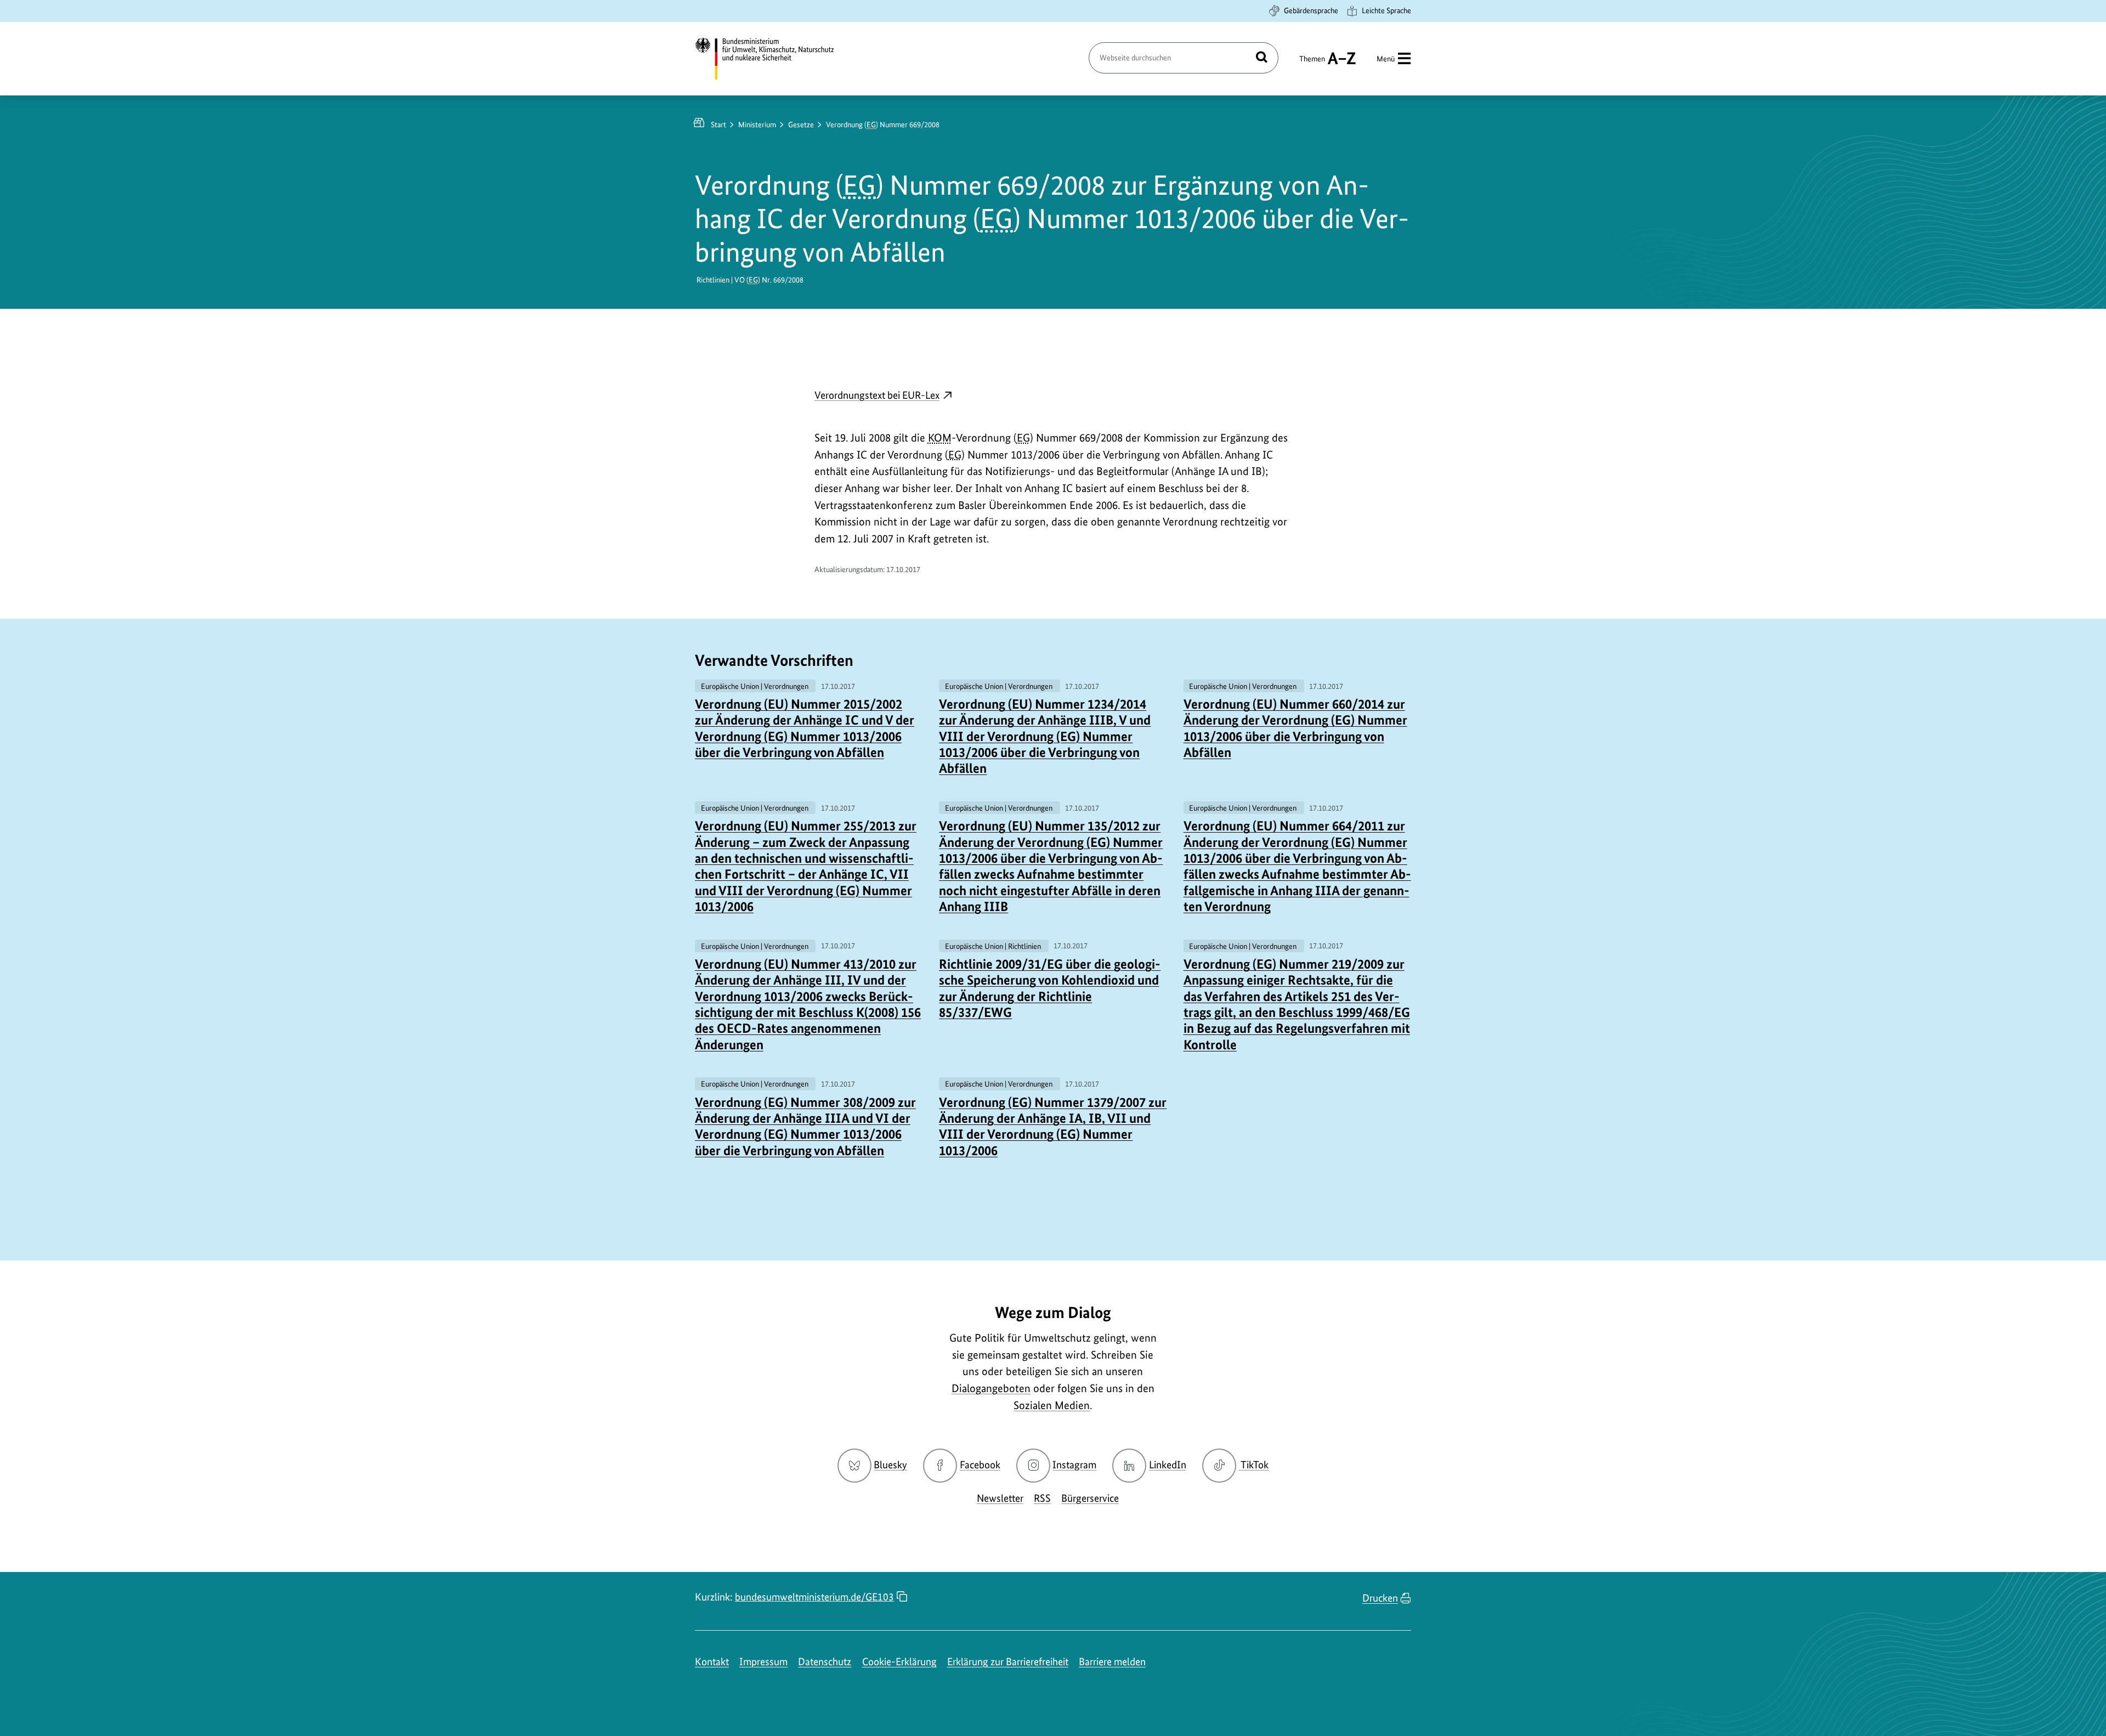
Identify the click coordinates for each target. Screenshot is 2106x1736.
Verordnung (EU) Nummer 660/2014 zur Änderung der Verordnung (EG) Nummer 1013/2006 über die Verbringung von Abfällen (1295, 728)
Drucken (1380, 1598)
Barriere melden (1112, 1662)
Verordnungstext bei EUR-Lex (884, 396)
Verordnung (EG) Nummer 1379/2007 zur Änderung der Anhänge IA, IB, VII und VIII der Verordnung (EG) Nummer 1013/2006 (1053, 1126)
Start (718, 125)
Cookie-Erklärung (899, 1662)
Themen (1312, 64)
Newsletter (1000, 1498)
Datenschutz (825, 1662)
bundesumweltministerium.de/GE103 (814, 1597)
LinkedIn (1168, 1465)
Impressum (763, 1662)
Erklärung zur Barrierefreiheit (1008, 1662)
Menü (1386, 59)
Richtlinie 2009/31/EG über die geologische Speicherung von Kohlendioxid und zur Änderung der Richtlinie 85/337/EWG (1050, 988)
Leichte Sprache (1386, 10)
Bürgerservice (1090, 1498)
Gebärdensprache (1311, 10)
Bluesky (890, 1465)
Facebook (980, 1465)
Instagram (1074, 1465)
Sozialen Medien (1052, 1405)
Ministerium (757, 125)
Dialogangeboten (991, 1388)
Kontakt (712, 1662)
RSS (1042, 1498)
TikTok (1254, 1465)
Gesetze (801, 125)
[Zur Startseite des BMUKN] (774, 59)
